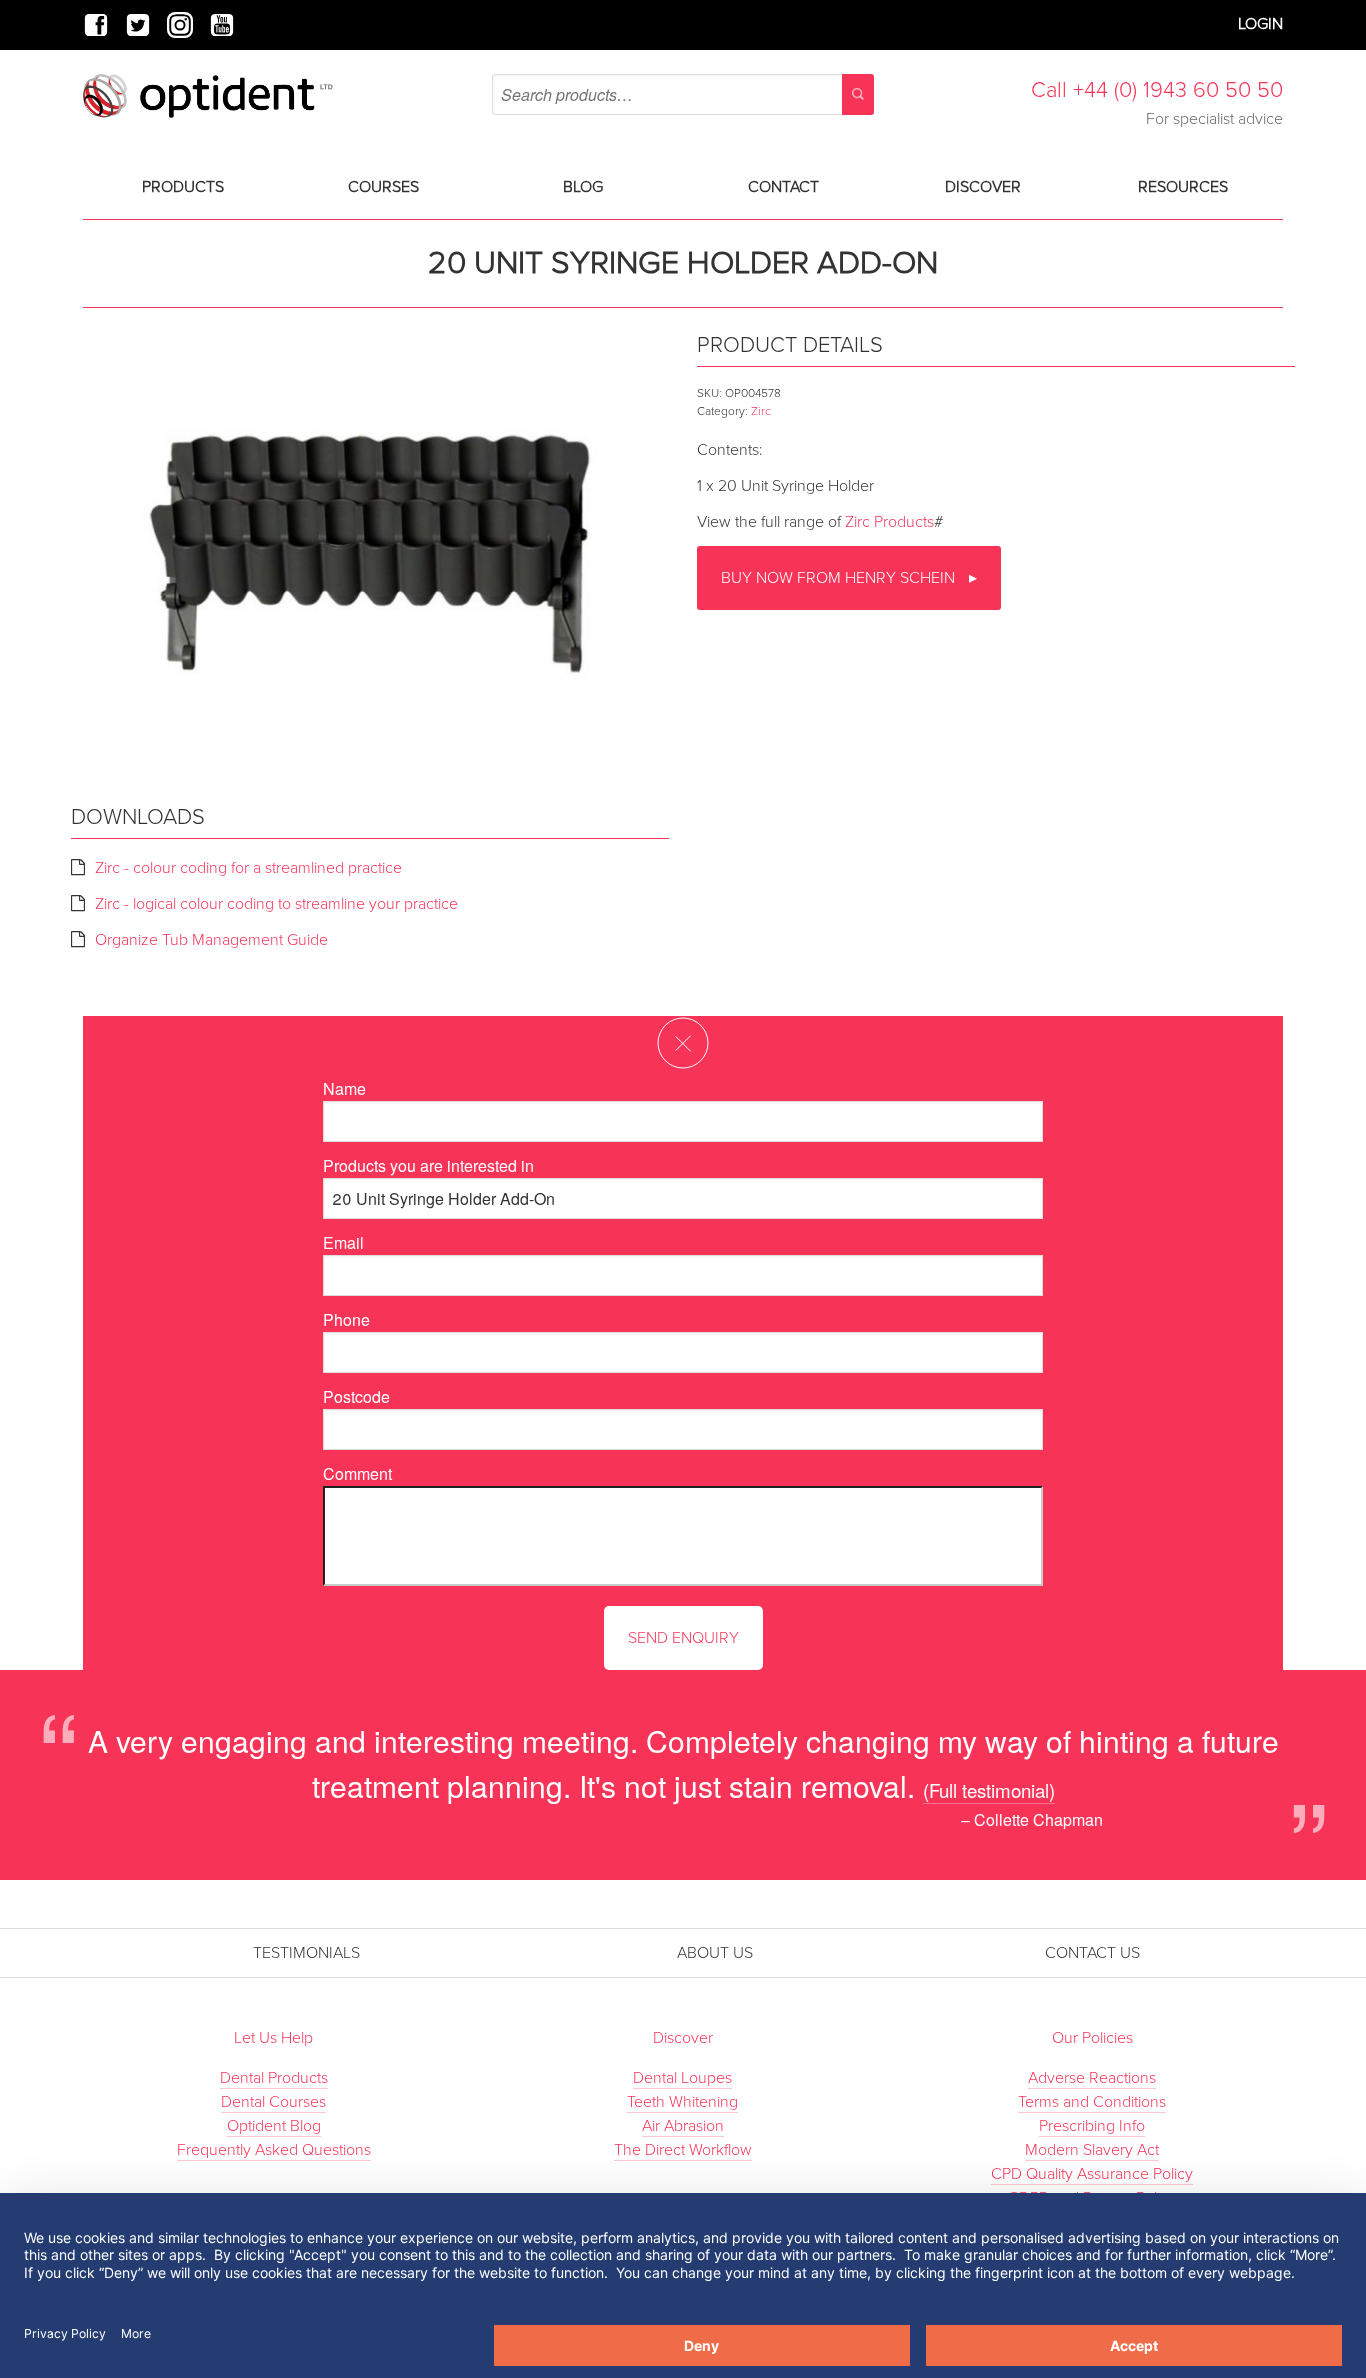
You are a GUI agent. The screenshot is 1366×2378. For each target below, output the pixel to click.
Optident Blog (274, 2126)
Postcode (356, 1396)
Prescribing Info (1092, 2126)
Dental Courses (273, 2102)
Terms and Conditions (1092, 2102)
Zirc (761, 411)
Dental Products (274, 2078)
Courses (383, 187)
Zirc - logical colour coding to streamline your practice (276, 904)
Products (183, 187)
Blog (583, 187)
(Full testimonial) (989, 1789)
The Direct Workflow (683, 2150)
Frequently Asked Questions (274, 2150)
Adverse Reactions (1092, 2078)
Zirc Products (889, 522)
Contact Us (1092, 1953)
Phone (346, 1319)
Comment (357, 1473)
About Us (715, 1953)
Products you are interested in (428, 1165)
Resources (1183, 187)
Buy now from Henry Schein (840, 578)
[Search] (858, 94)
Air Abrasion (683, 2126)
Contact (783, 187)
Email (343, 1242)
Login (1260, 24)
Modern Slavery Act (1092, 2150)
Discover (983, 187)
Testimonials (306, 1953)
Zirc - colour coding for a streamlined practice (248, 868)
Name (344, 1088)
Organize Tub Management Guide (211, 940)
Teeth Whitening (682, 2102)
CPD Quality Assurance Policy (1092, 2174)
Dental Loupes (682, 2078)
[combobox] (682, 94)
